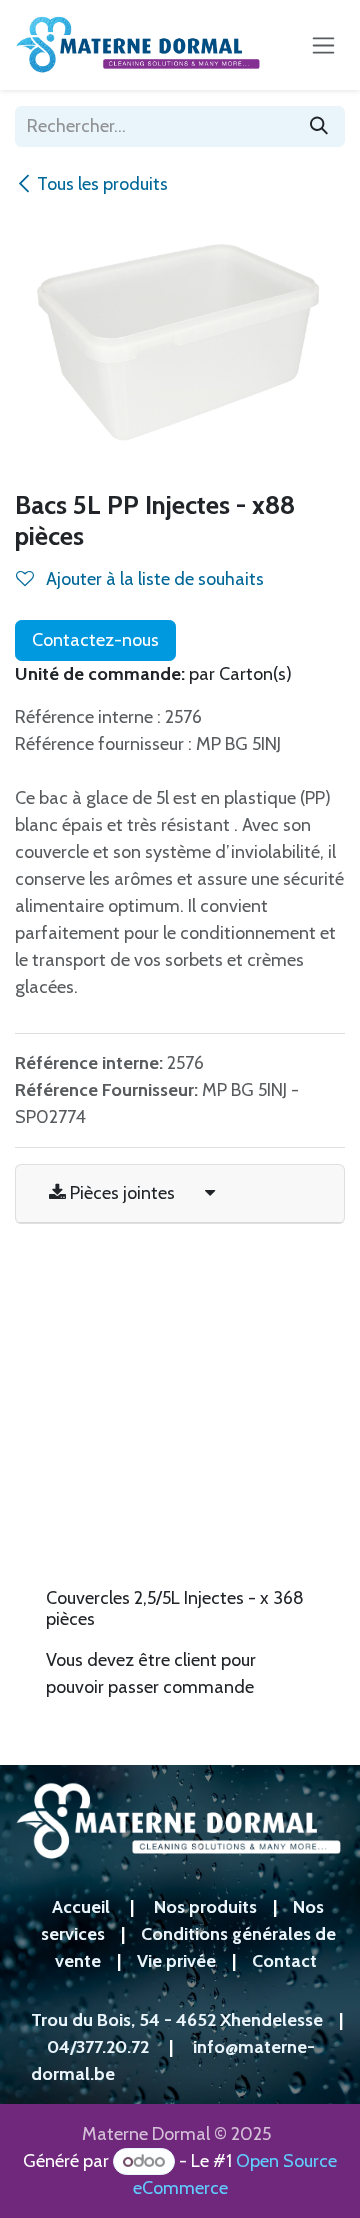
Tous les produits (102, 184)
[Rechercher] (319, 126)
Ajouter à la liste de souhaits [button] (153, 579)
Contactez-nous (95, 640)
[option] (180, 1494)
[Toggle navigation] (323, 45)
